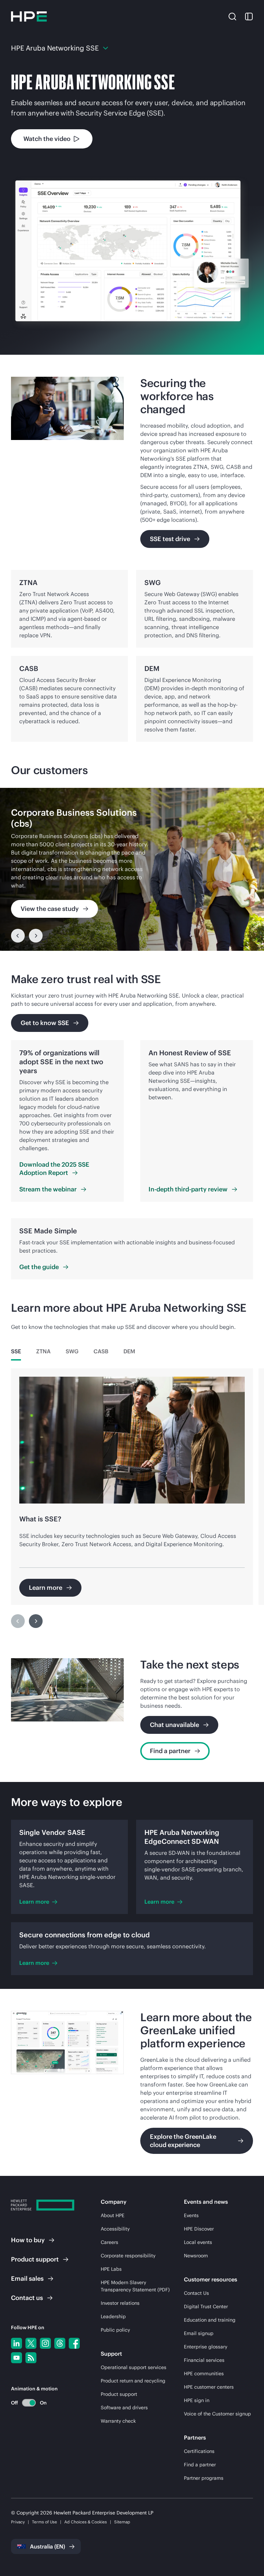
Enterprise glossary (206, 2347)
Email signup (199, 2333)
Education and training (210, 2320)
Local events (198, 2242)
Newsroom (196, 2256)
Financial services (204, 2360)
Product (35, 2259)
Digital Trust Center (206, 2307)
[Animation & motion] (29, 2403)
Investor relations (120, 2303)
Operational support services (134, 2367)
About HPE (113, 2215)
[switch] (25, 2403)
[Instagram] (45, 2343)
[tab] (16, 1351)
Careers (109, 2242)
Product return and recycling (133, 2381)
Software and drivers (124, 2408)
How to (28, 2240)
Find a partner (200, 2465)
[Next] (36, 936)
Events (191, 2215)
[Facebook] (74, 2343)
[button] (232, 16)
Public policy (115, 2330)
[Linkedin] (16, 2343)
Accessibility (115, 2229)
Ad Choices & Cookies (86, 2522)
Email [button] (27, 2278)
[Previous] (18, 936)
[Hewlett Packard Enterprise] (29, 16)
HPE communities (204, 2374)
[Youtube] (16, 2358)
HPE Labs (111, 2269)
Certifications (199, 2451)
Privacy (18, 2522)
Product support (119, 2394)
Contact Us (196, 2293)
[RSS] (31, 2358)
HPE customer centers (209, 2387)
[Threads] (60, 2343)
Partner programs (204, 2478)
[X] (31, 2343)
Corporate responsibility (128, 2256)
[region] (132, 869)
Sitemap (122, 2522)
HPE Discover (199, 2229)
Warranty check (118, 2421)
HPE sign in (197, 2400)
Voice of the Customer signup (217, 2414)
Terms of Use (45, 2522)
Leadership (113, 2316)
